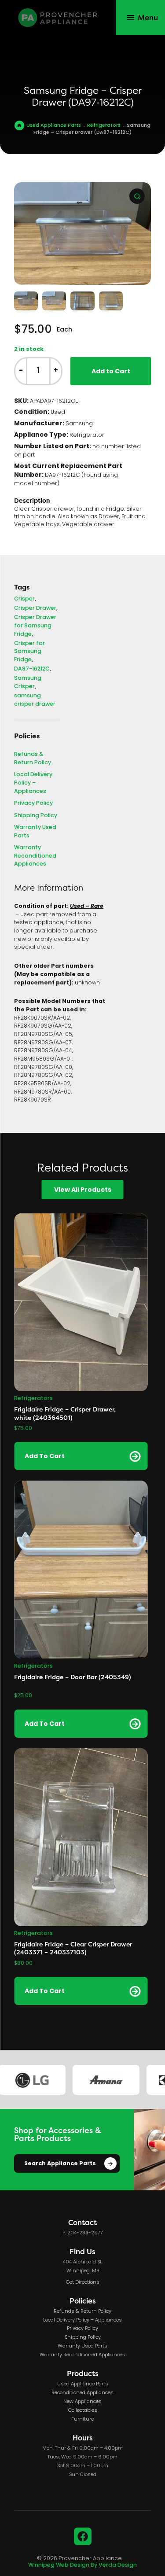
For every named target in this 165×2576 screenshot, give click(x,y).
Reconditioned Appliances (82, 2393)
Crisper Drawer (35, 609)
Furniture (82, 2419)
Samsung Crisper (28, 683)
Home (19, 125)
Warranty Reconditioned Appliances (35, 856)
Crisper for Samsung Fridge (29, 652)
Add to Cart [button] (45, 1456)
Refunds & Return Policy (33, 759)
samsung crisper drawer (35, 700)
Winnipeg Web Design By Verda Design (82, 2565)
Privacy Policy (33, 804)
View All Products (83, 1190)
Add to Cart (111, 372)
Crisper (24, 599)
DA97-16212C (32, 669)
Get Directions (83, 2282)
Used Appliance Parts (54, 125)
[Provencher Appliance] (58, 18)
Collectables (83, 2410)
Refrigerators (104, 125)
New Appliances (82, 2402)
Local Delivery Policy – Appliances (33, 783)
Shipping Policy (36, 816)
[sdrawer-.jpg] (82, 234)
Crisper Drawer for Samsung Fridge (35, 626)
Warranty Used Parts (35, 832)
